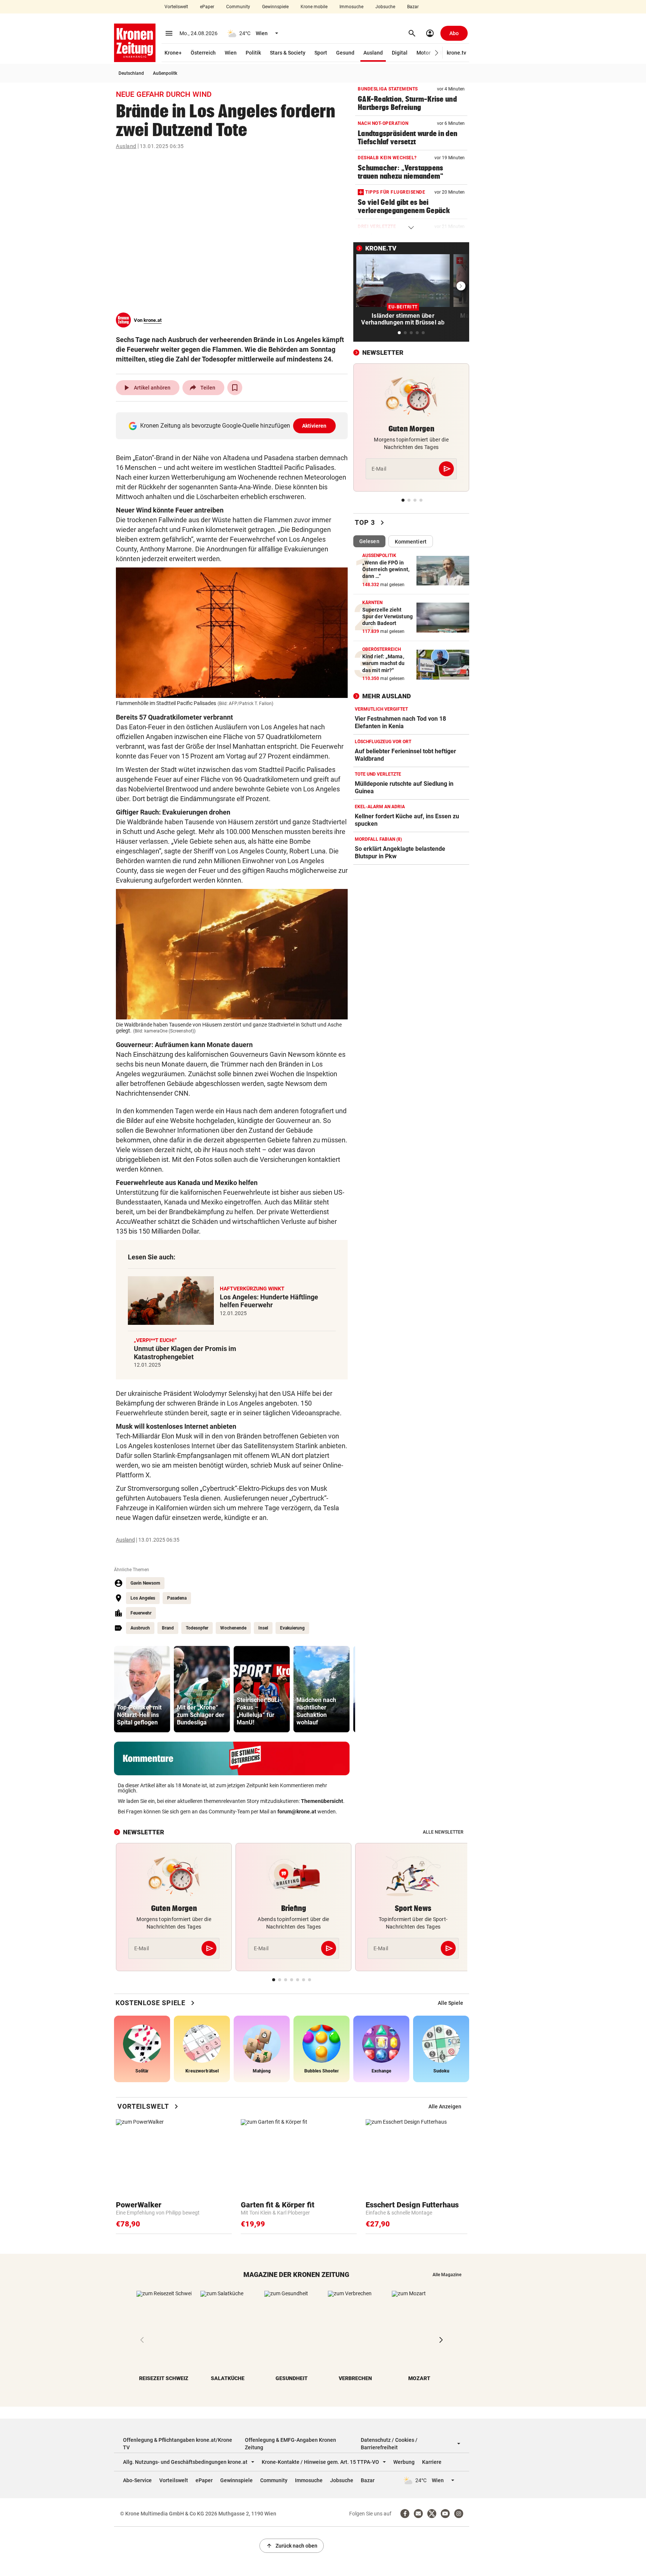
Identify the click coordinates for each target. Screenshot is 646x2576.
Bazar (413, 7)
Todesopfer (197, 1628)
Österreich (203, 53)
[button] (437, 53)
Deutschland (131, 73)
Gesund (345, 53)
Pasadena (177, 1598)
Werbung (404, 2462)
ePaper (207, 7)
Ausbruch (140, 1628)
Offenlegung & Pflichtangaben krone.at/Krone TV (178, 2444)
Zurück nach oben (292, 2546)
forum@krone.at (297, 1812)
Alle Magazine (447, 2275)
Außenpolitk (165, 73)
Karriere (432, 2462)
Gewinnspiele (275, 7)
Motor (424, 53)
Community (238, 7)
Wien (231, 53)
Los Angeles (143, 1598)
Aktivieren (314, 426)
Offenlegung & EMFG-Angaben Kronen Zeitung (290, 2444)
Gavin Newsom (145, 1583)
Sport (321, 53)
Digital (400, 53)
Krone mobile (314, 7)
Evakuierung (292, 1628)
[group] (142, 1689)
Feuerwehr (141, 1613)
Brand (168, 1628)
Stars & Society (288, 53)
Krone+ (173, 53)
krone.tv (456, 53)
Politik (253, 53)
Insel (263, 1628)
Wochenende (233, 1628)
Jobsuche (385, 7)
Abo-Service (137, 2480)
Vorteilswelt (176, 7)
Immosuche (351, 7)
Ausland (373, 53)
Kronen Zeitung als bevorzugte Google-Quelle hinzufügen (233, 426)
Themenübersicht (322, 1801)
